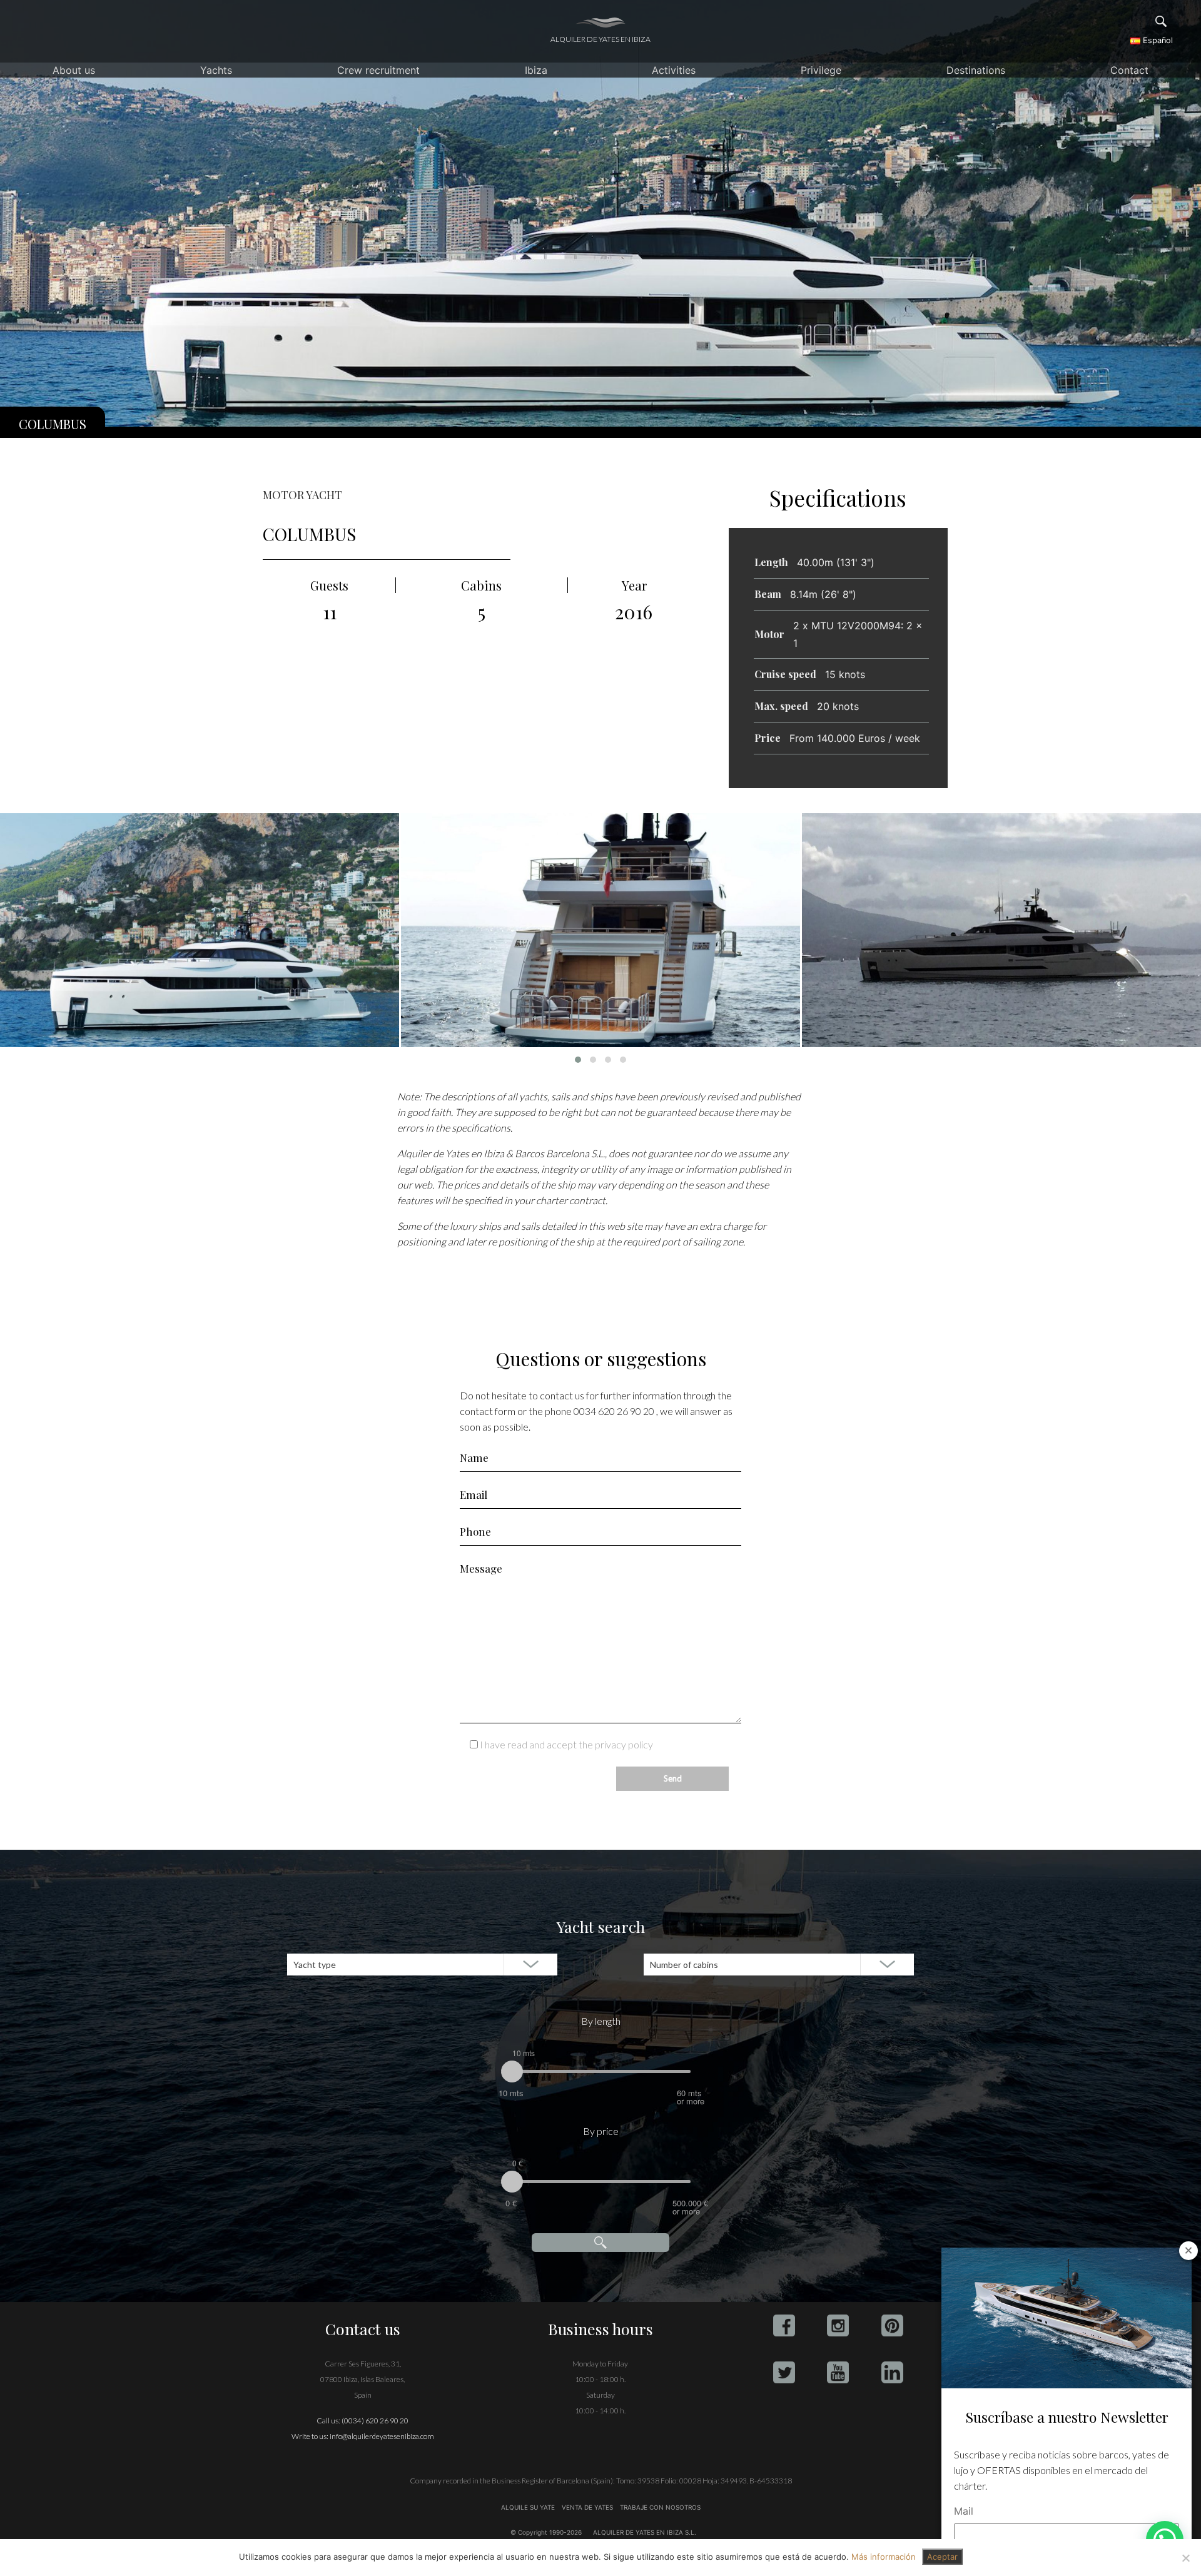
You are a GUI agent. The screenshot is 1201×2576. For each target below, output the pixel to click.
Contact (1129, 70)
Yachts (216, 70)
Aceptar (942, 2557)
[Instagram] (838, 2325)
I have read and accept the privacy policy (566, 1744)
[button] (578, 1060)
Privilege (821, 70)
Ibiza (536, 70)
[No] (1185, 2558)
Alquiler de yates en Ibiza (600, 39)
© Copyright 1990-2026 (546, 2532)
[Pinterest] (892, 2325)
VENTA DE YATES (587, 2507)
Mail (964, 2511)
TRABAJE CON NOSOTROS (659, 2507)
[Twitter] (784, 2372)
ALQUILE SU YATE (529, 2507)
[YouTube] (838, 2372)
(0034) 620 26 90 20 (375, 2421)
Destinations (976, 70)
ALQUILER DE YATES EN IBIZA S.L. (645, 2532)
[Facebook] (784, 2325)
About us (74, 70)
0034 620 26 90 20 (614, 1411)
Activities (674, 70)
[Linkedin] (892, 2372)
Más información (884, 2557)
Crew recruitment (378, 70)
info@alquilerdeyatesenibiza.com (382, 2436)
